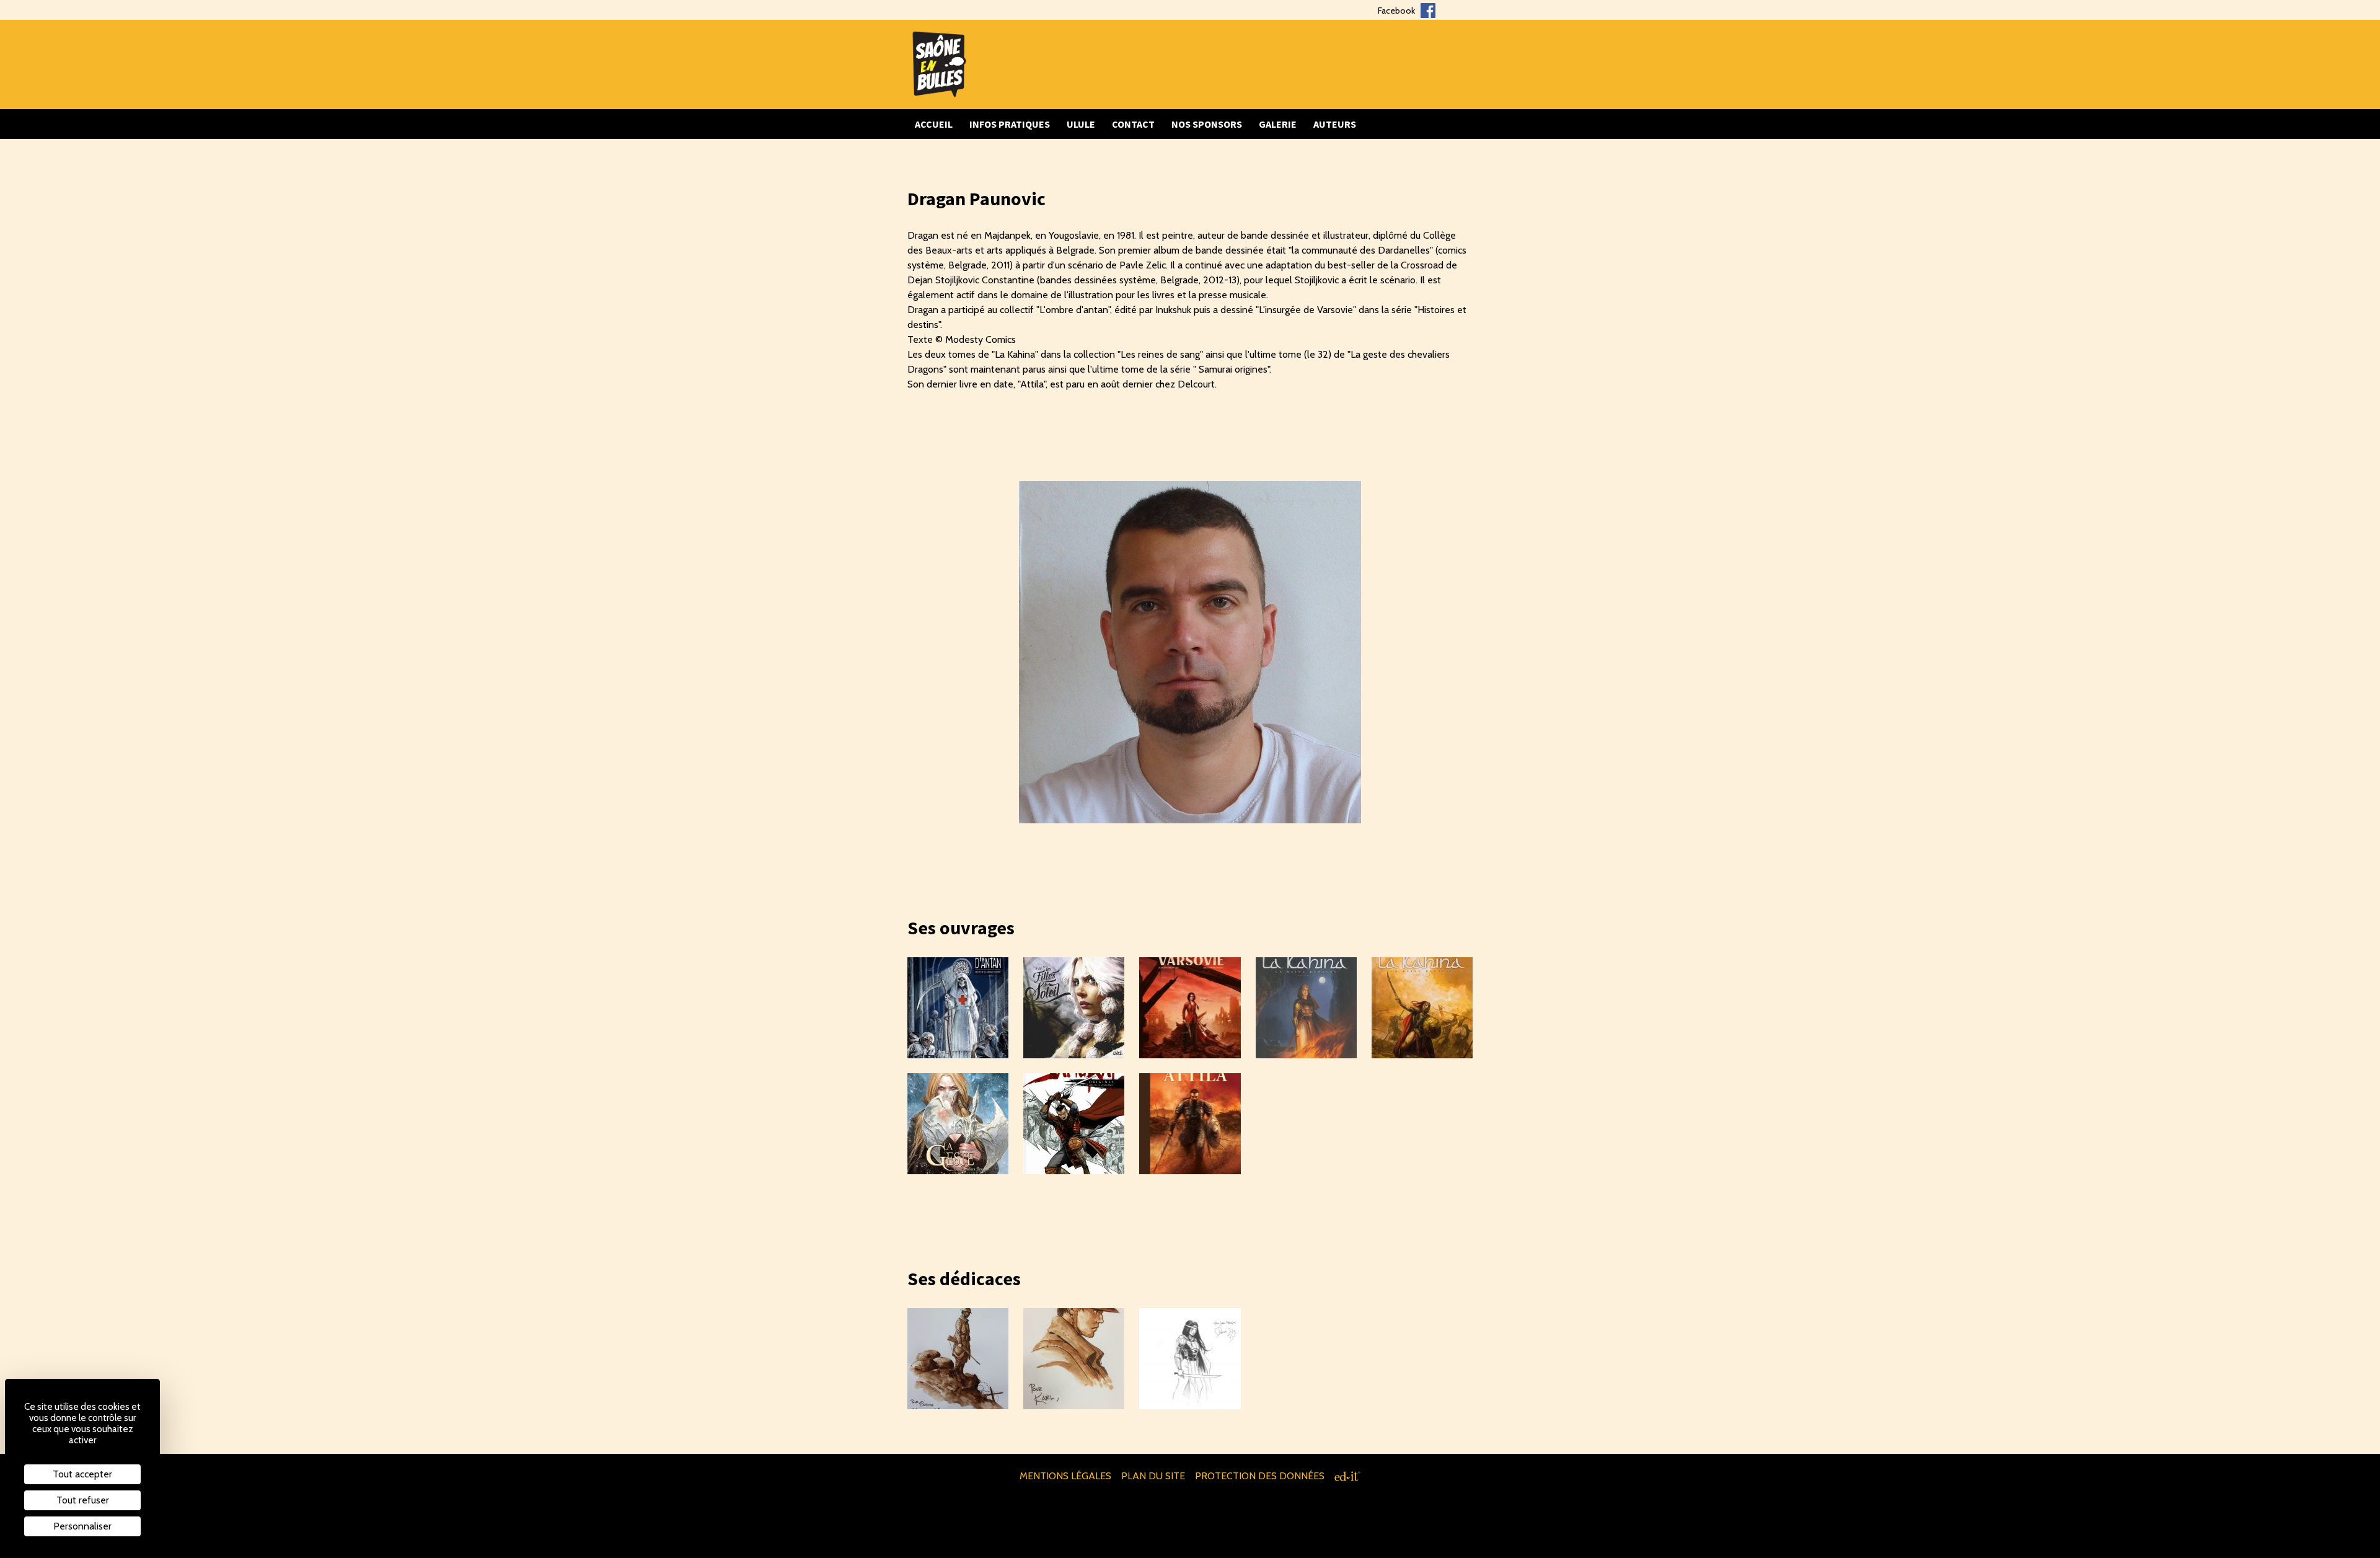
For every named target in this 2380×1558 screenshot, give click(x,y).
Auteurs (1335, 124)
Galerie (1278, 124)
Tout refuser (83, 1500)
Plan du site (1153, 1476)
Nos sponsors (1207, 124)
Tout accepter (82, 1474)
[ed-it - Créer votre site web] (1347, 1476)
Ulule (1081, 124)
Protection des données (1260, 1476)
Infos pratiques (1010, 124)
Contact (1133, 124)
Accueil (934, 124)
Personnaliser (82, 1526)
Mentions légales (1065, 1476)
